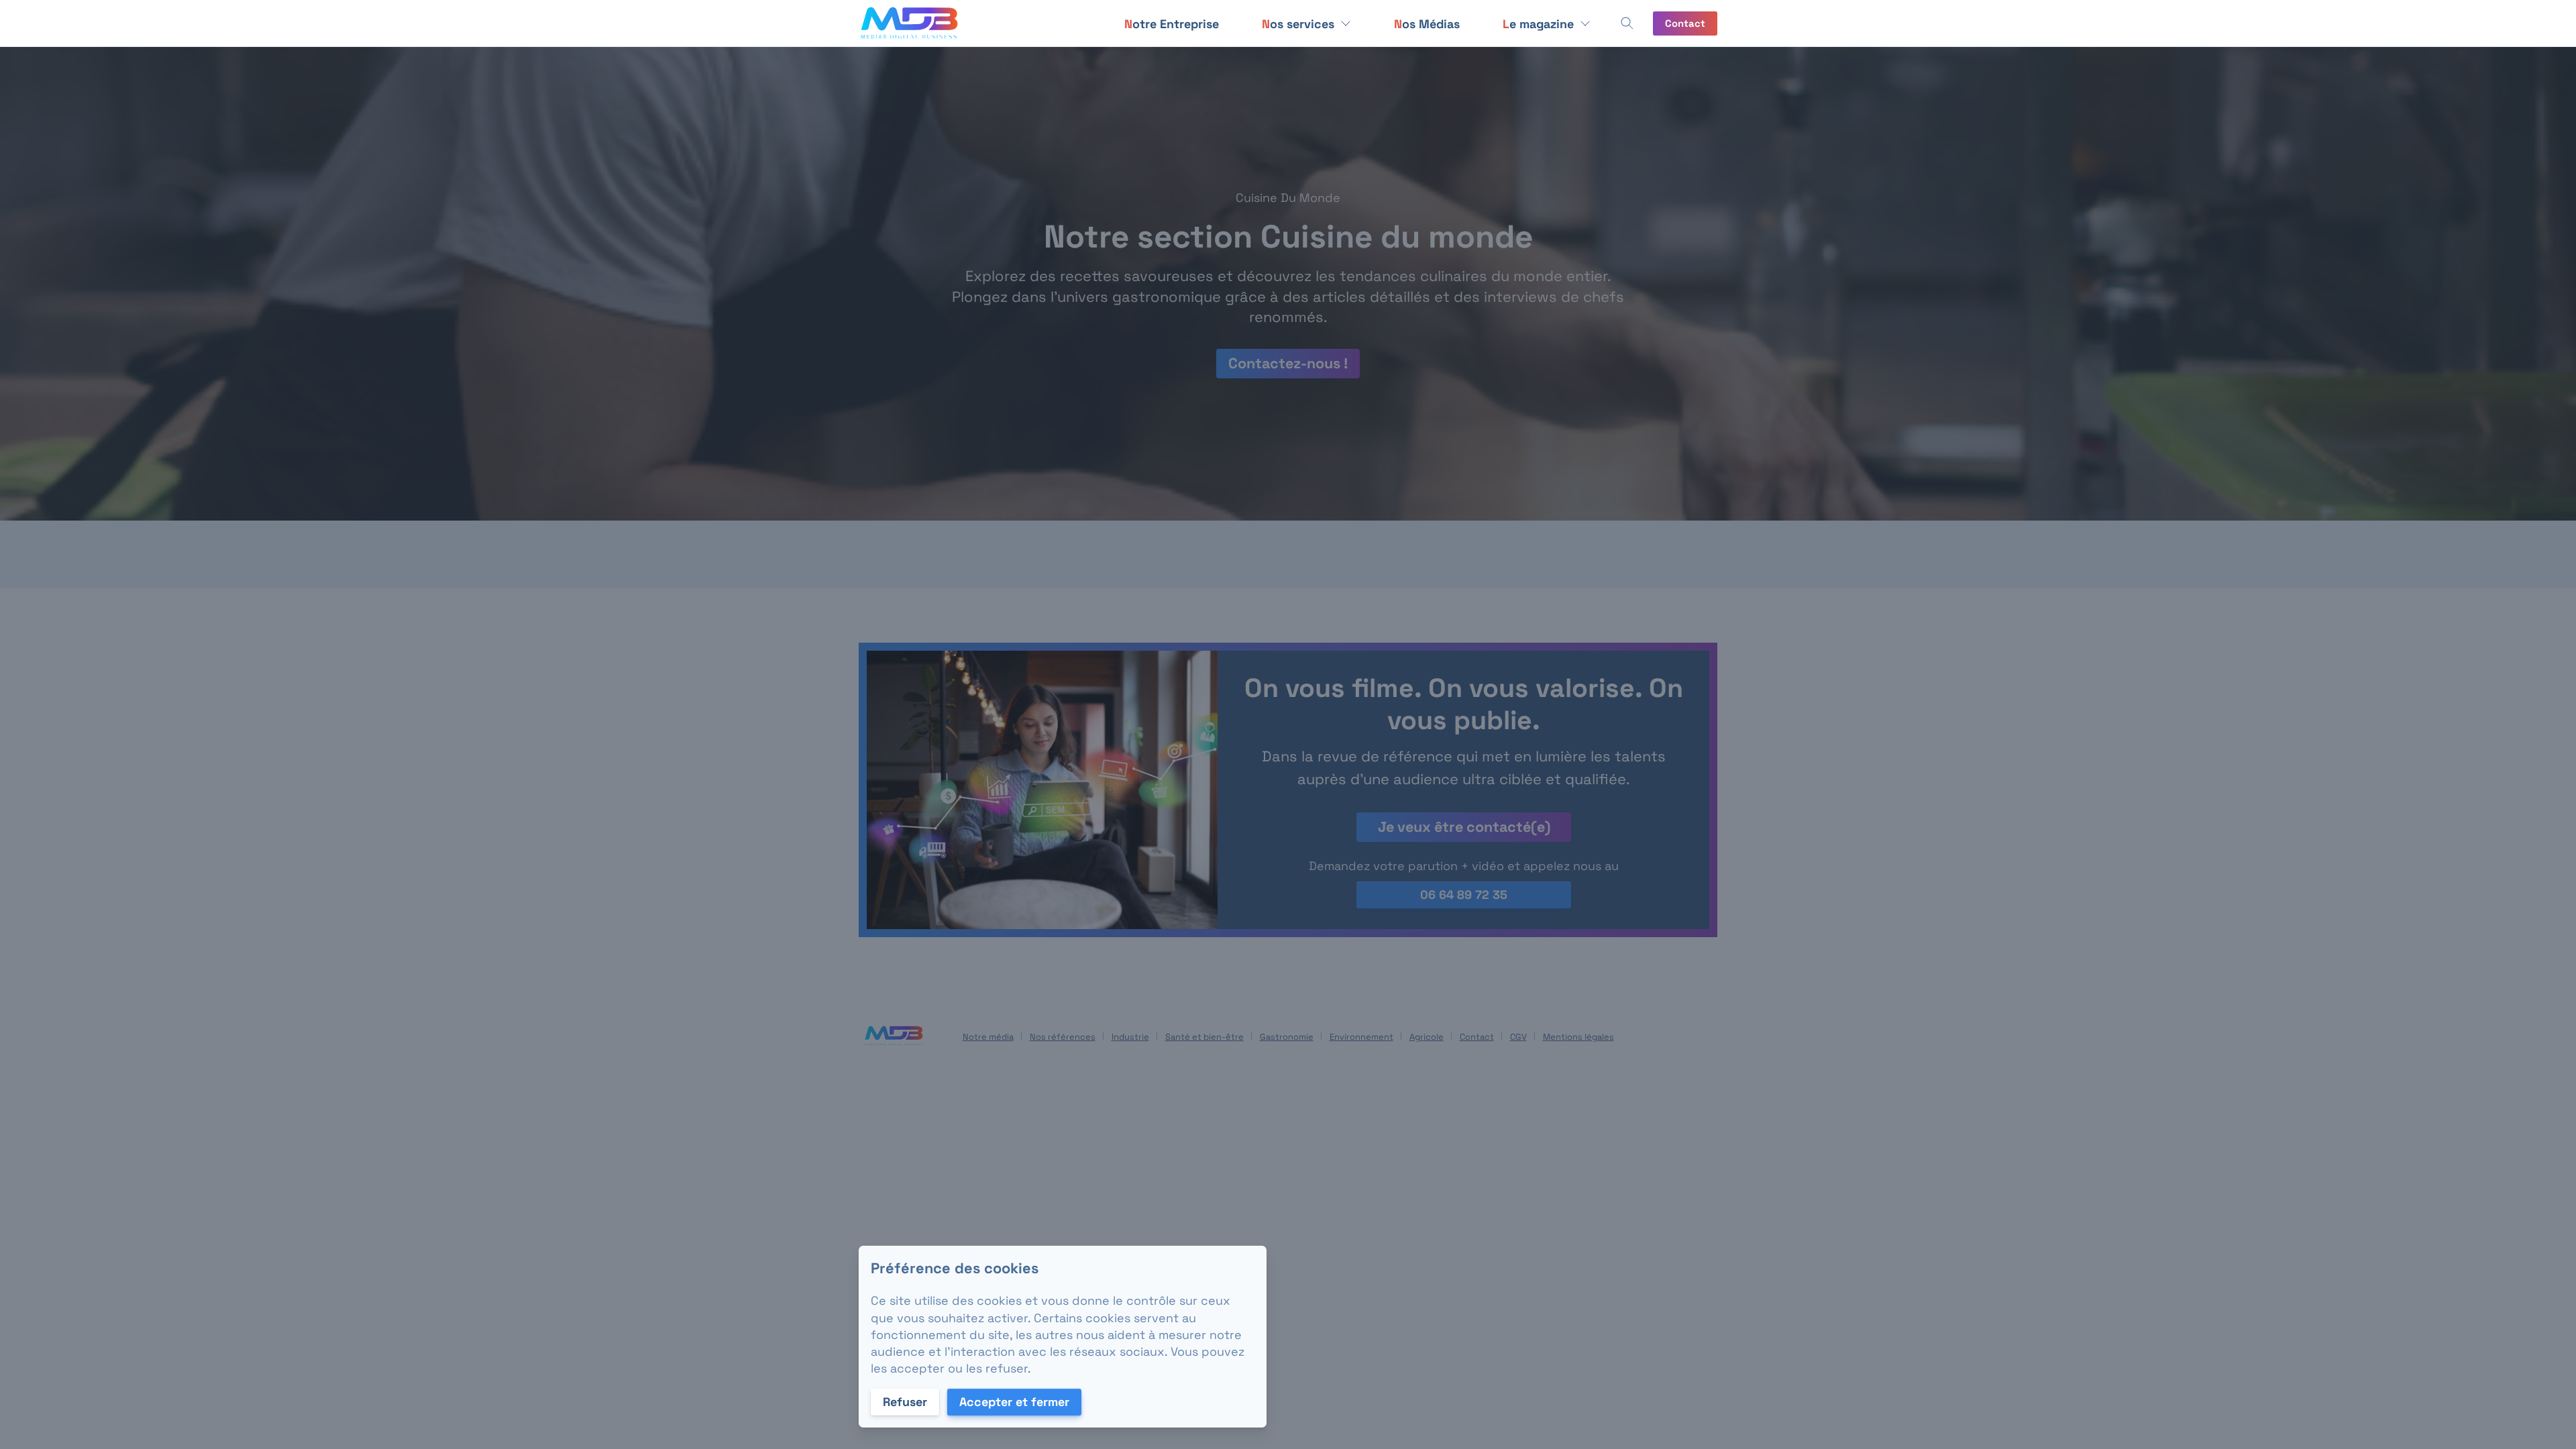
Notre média (988, 1037)
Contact (1685, 23)
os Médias (1427, 24)
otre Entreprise (1172, 24)
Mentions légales (1578, 1037)
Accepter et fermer (1014, 1402)
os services (1298, 24)
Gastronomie (1287, 1037)
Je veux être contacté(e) (1463, 827)
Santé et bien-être (1204, 1037)
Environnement (1361, 1037)
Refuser (905, 1402)
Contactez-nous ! (1288, 363)
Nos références (1063, 1037)
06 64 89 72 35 (1464, 895)
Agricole (1427, 1037)
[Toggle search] (1627, 23)
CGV (1518, 1037)
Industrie (1130, 1037)
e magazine (1538, 24)
